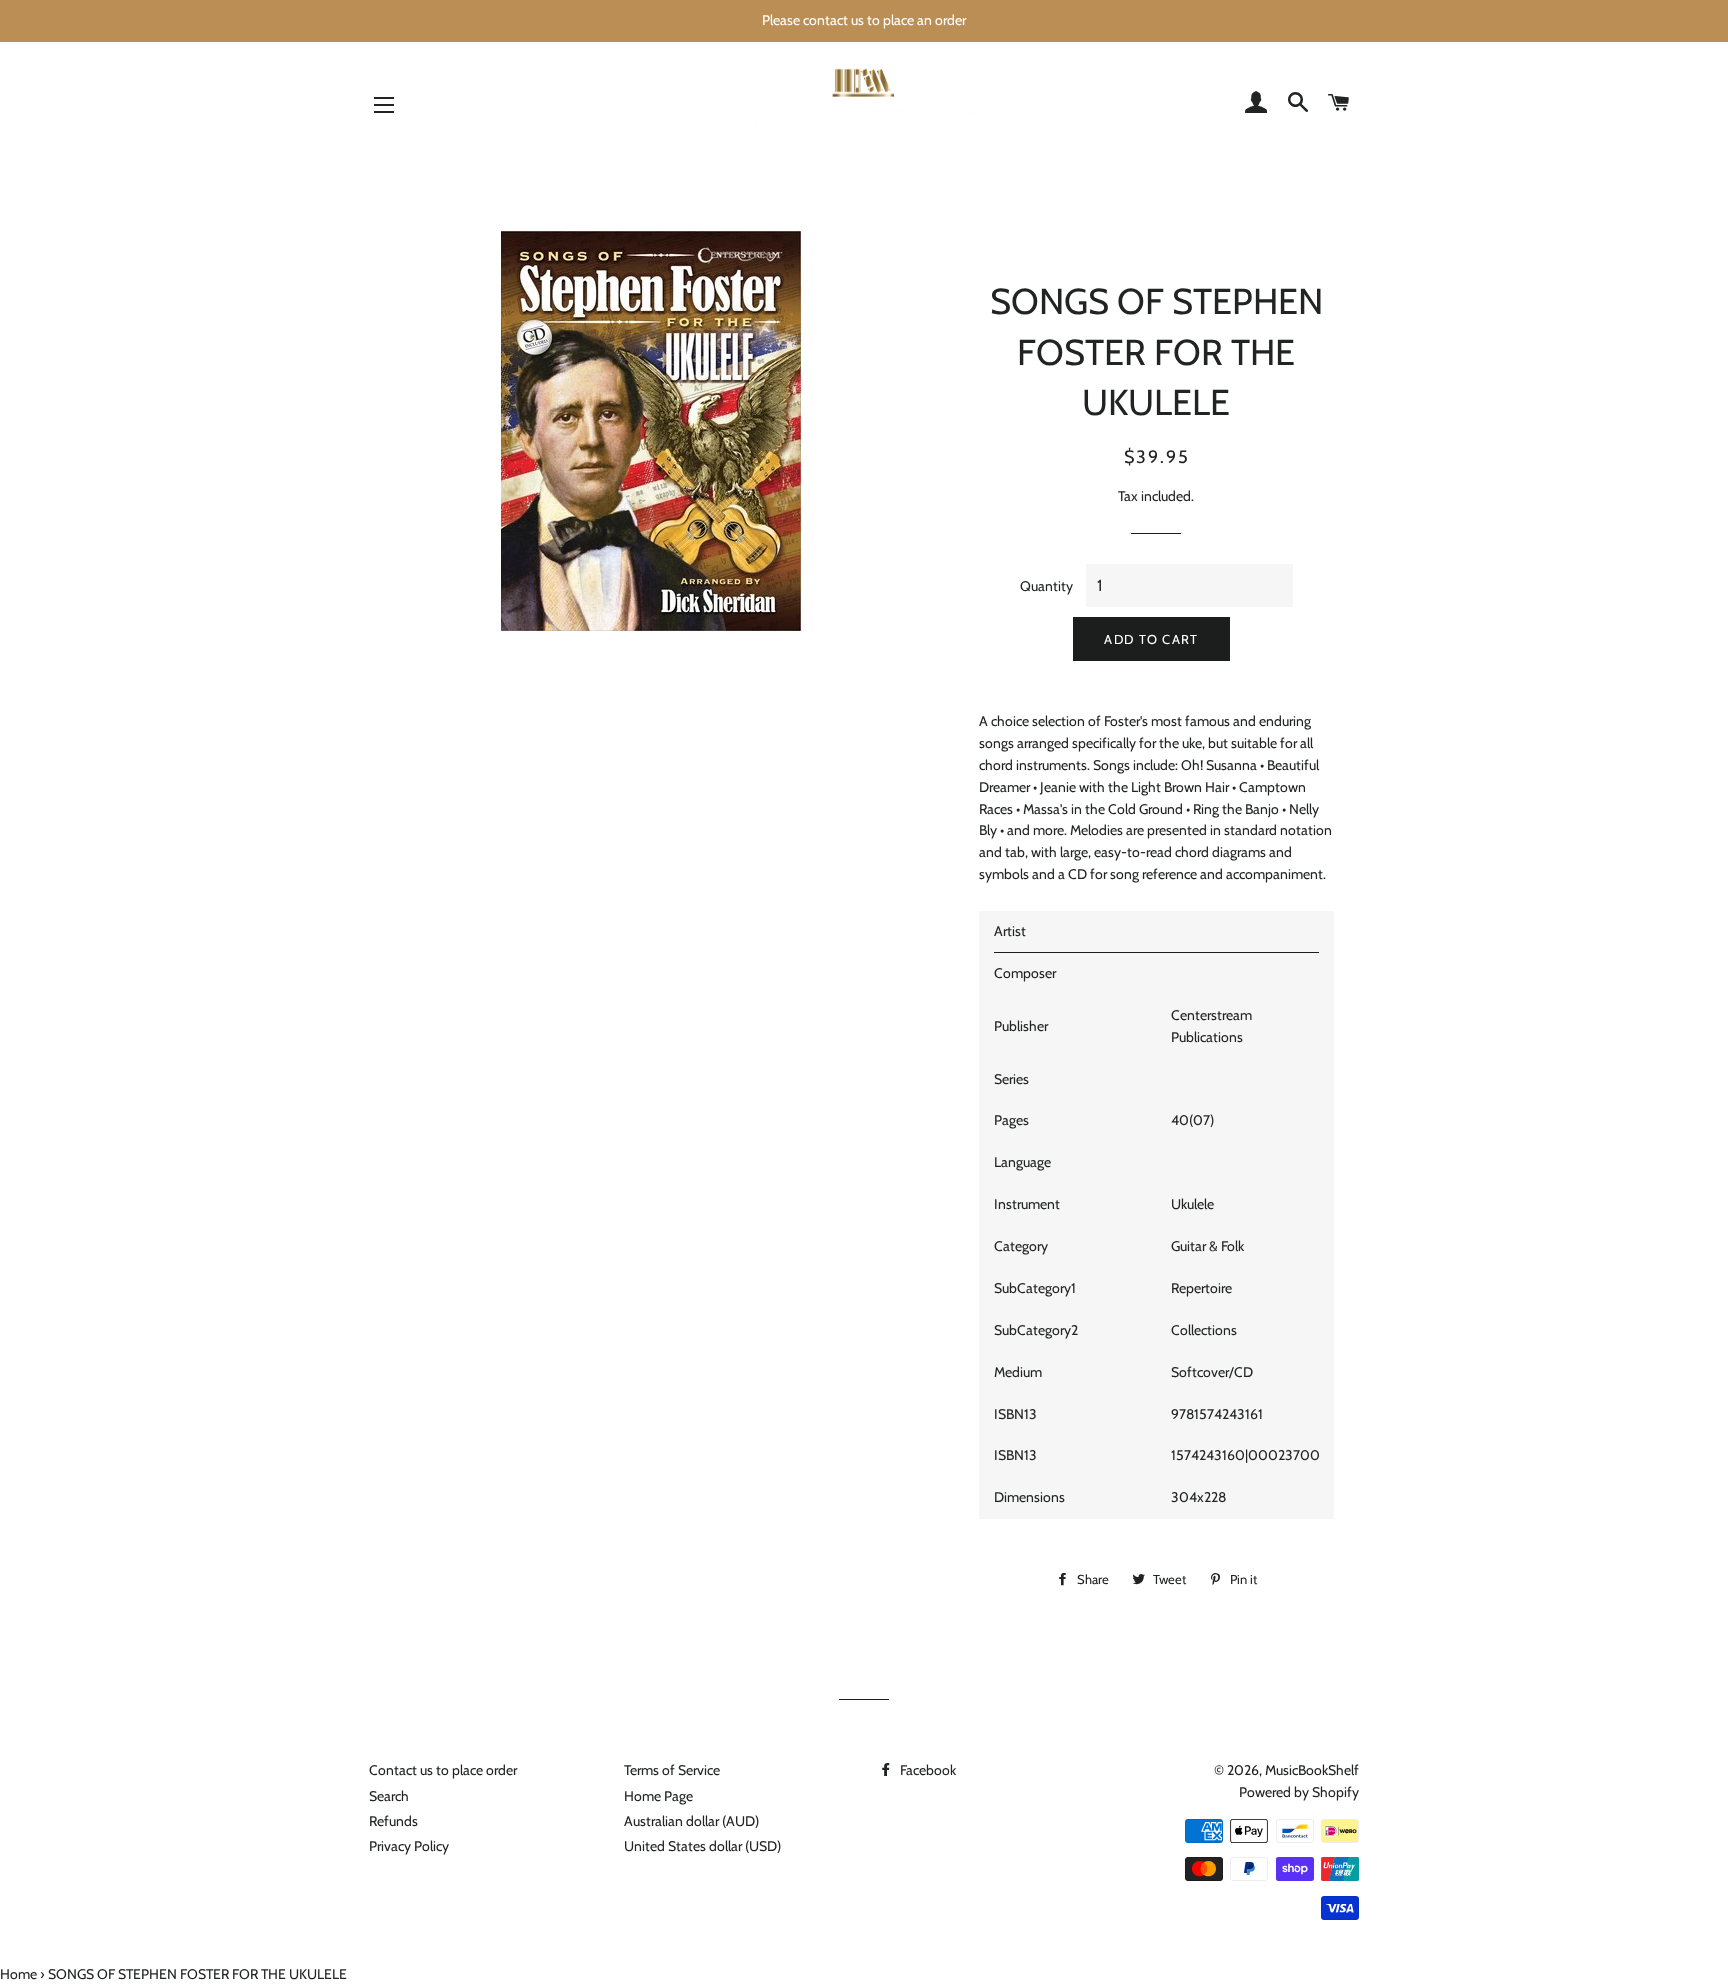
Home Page (658, 1796)
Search (389, 1796)
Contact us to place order (443, 1770)
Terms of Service (672, 1770)
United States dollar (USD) (702, 1846)
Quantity (1046, 586)
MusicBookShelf (1312, 1770)
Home (18, 1974)
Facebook (926, 1770)
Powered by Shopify (1299, 1792)
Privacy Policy (409, 1846)
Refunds (393, 1821)
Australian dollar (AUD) (691, 1821)
